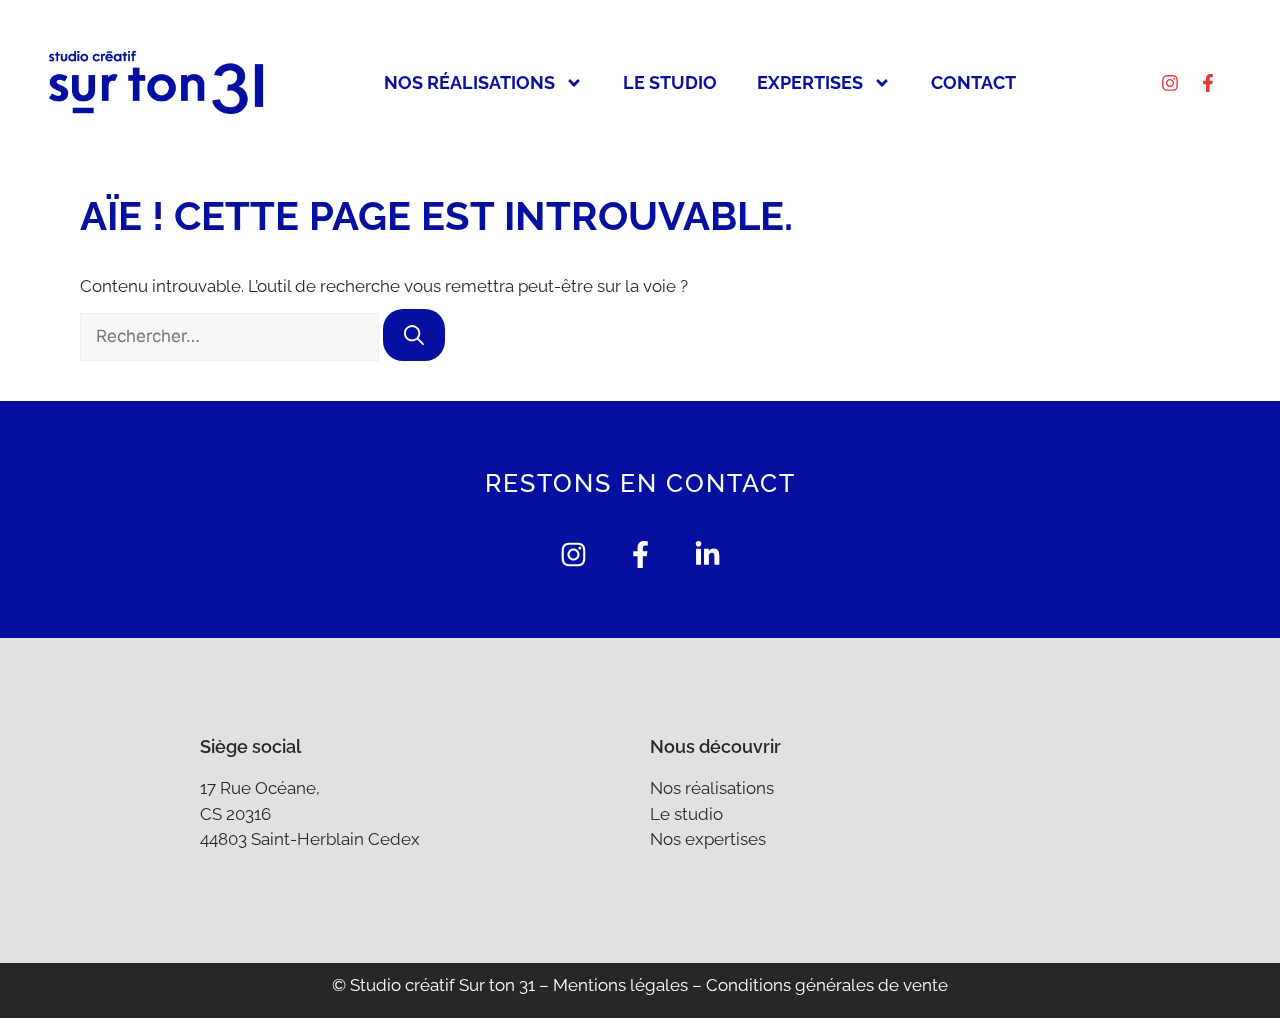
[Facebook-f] (1208, 83)
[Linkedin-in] (707, 554)
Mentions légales (620, 985)
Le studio (670, 82)
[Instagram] (1170, 83)
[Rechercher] (414, 335)
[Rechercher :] (231, 336)
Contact (973, 82)
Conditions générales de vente (827, 985)
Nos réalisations (469, 82)
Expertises (810, 82)
